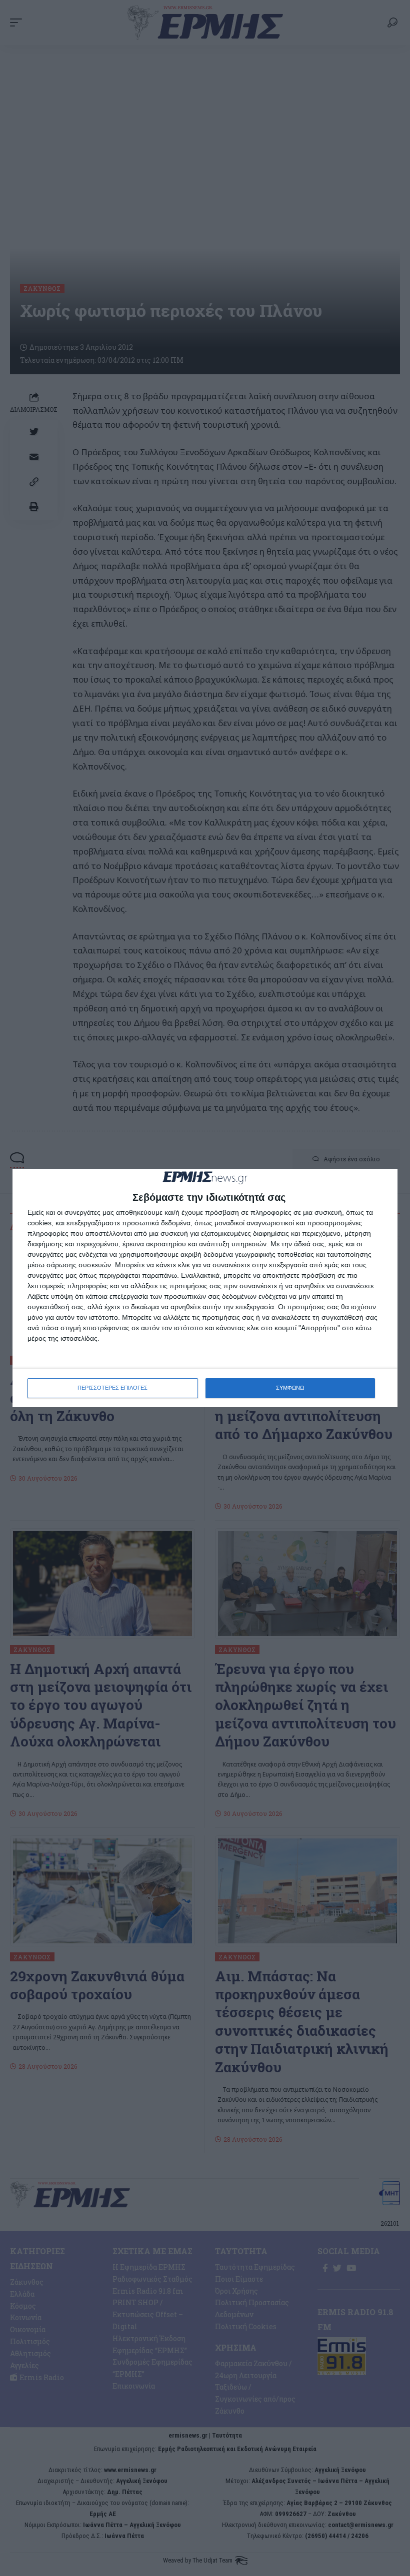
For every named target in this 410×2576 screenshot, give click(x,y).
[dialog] (205, 1288)
